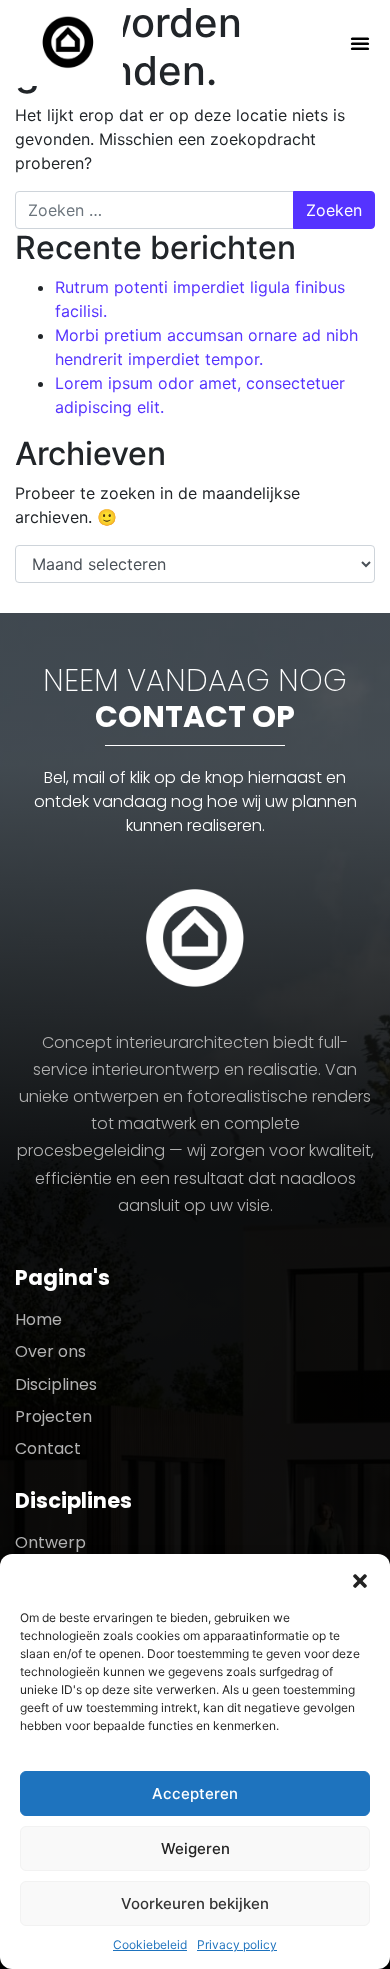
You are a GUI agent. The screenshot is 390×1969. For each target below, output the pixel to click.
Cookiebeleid (150, 1944)
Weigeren (195, 1848)
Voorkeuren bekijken (195, 1903)
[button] (360, 1579)
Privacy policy (237, 1944)
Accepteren (195, 1793)
